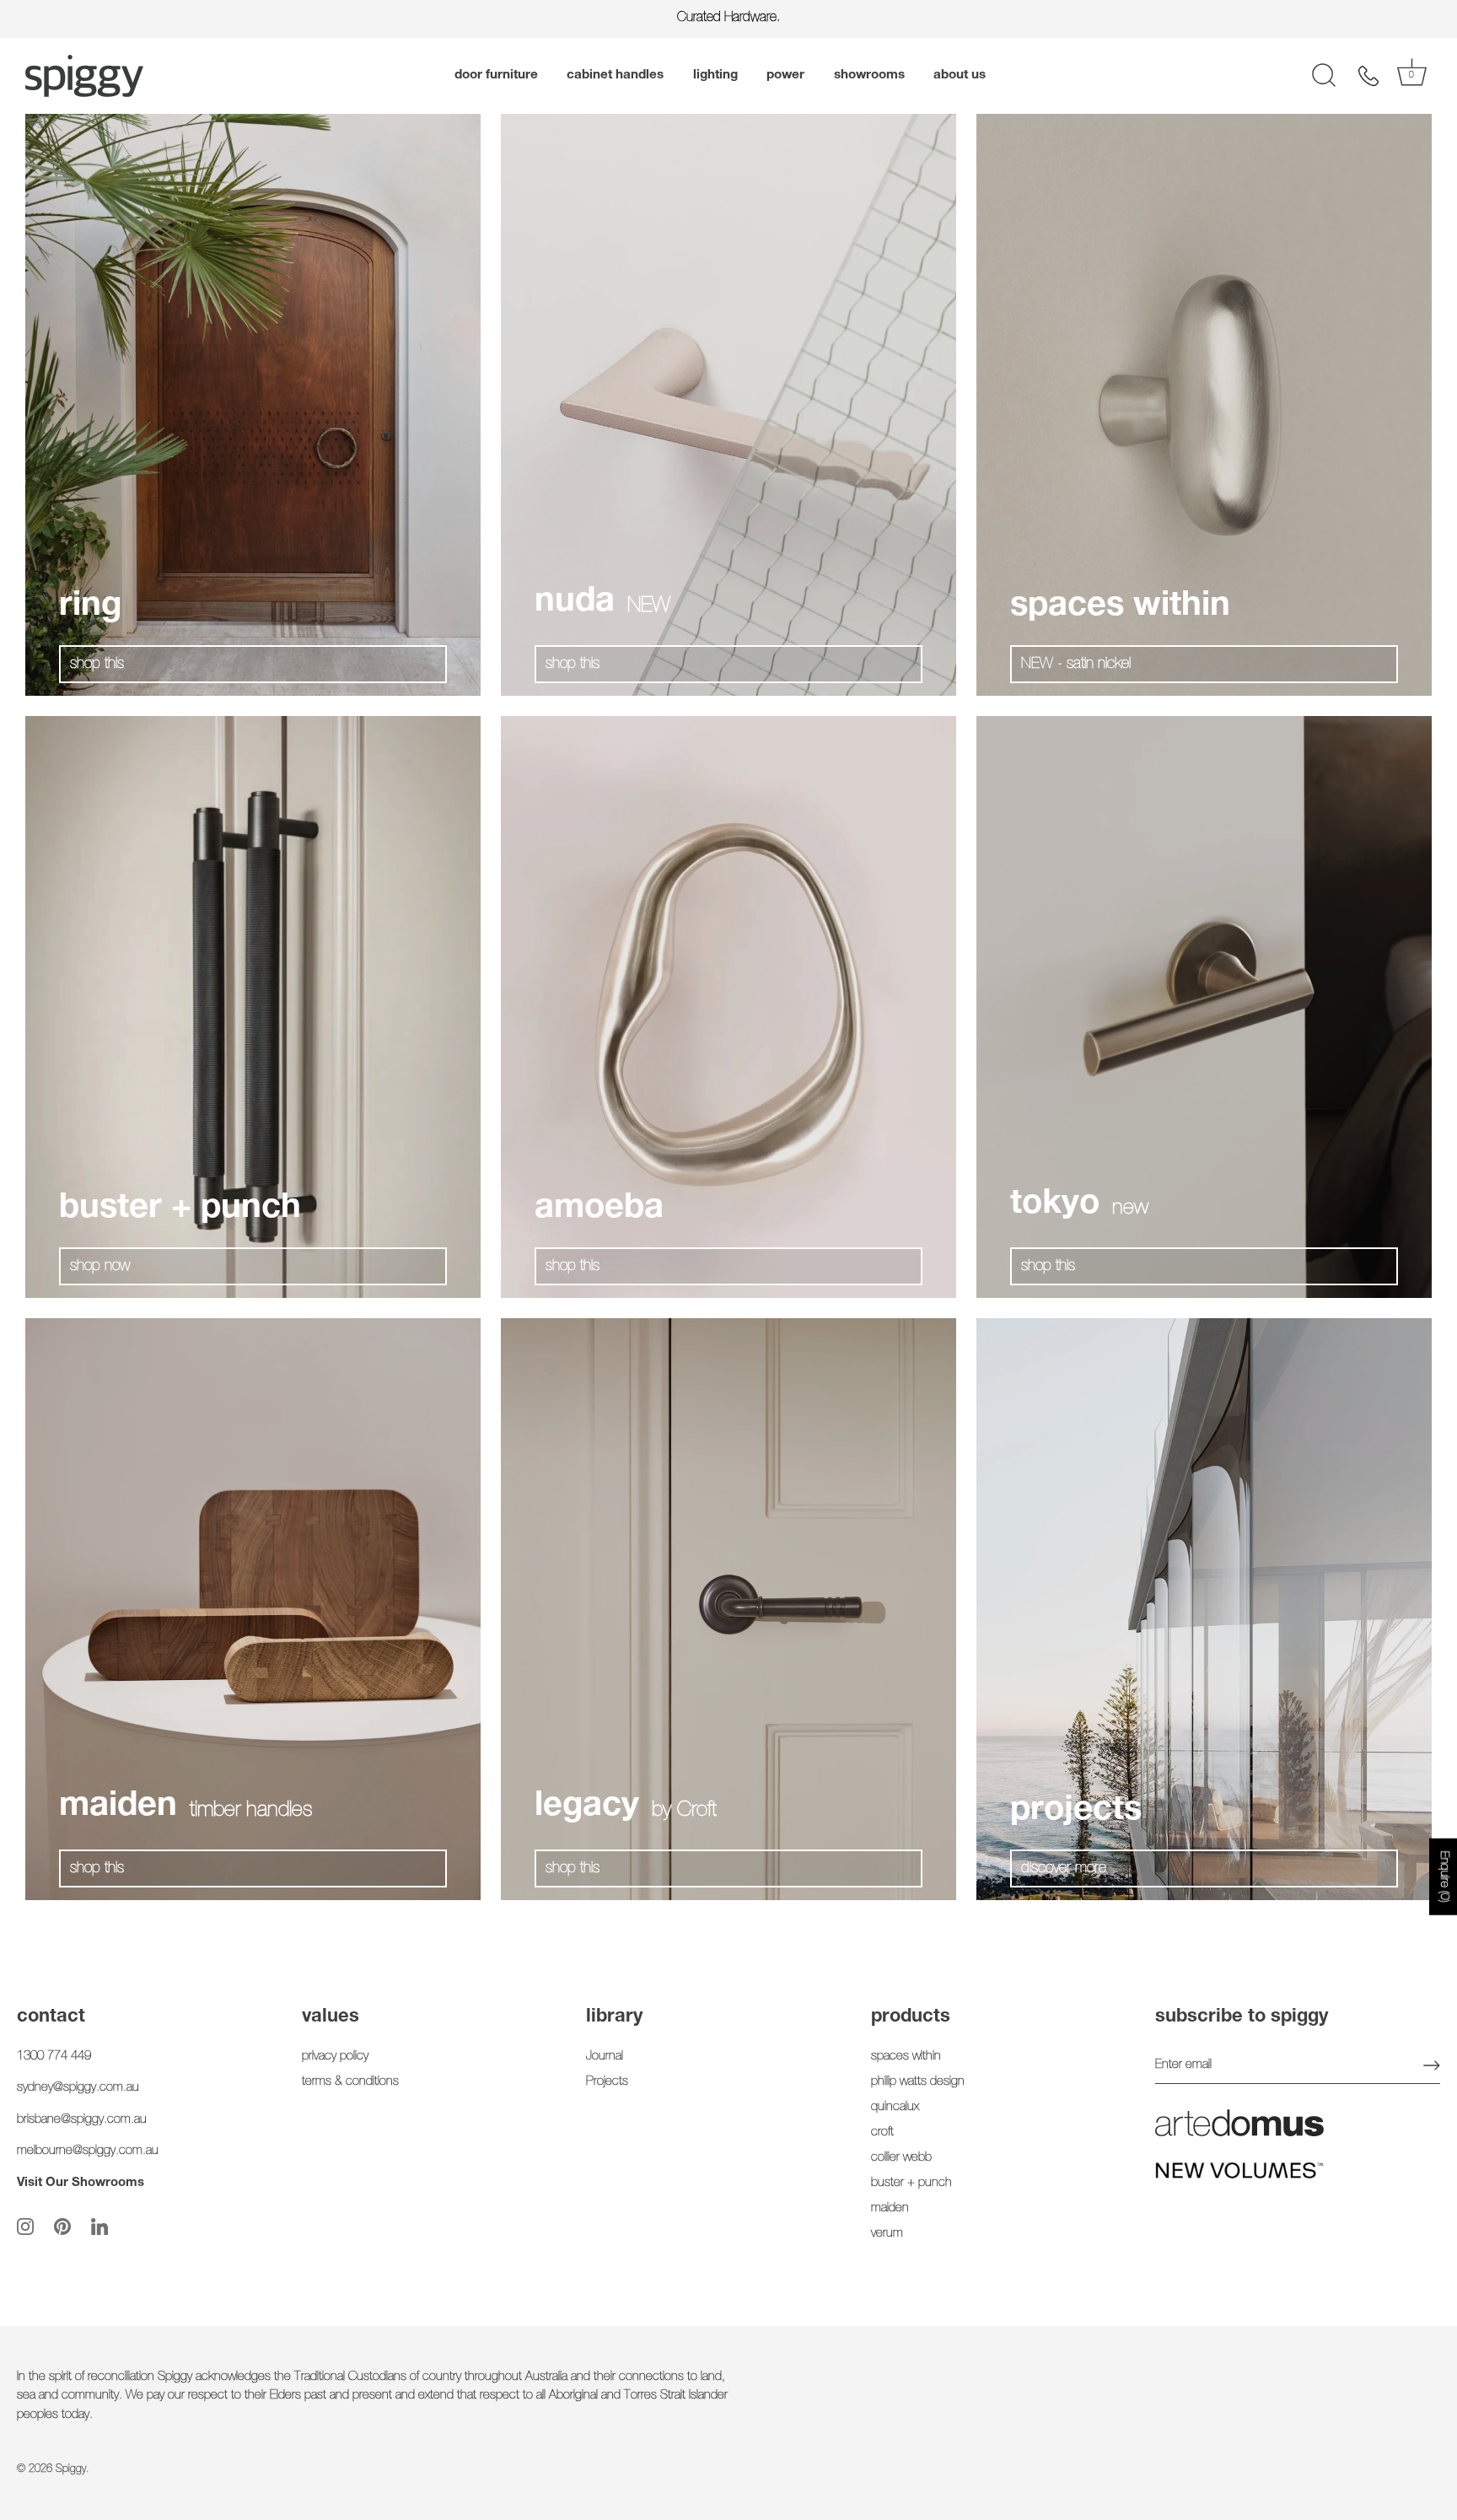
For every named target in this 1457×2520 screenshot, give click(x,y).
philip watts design (918, 2082)
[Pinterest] (62, 2227)
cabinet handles (615, 75)
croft (882, 2132)
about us (960, 75)
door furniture (496, 75)
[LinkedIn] (99, 2227)
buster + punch (911, 2183)
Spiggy (71, 2470)
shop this (97, 665)
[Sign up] (1432, 2065)
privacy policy (335, 2057)
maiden (890, 2208)
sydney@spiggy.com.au (78, 2088)
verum (887, 2234)
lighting (715, 75)
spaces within (906, 2057)
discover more (1064, 1869)
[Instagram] (25, 2227)
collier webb (901, 2158)
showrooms (869, 75)
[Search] (1324, 76)
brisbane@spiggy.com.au (82, 2120)
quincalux (895, 2107)
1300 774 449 (54, 2057)
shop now (100, 1267)
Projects (607, 2082)
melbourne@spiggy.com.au (88, 2151)
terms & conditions (350, 2082)
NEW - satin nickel (1076, 665)
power (785, 75)
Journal (605, 2057)
